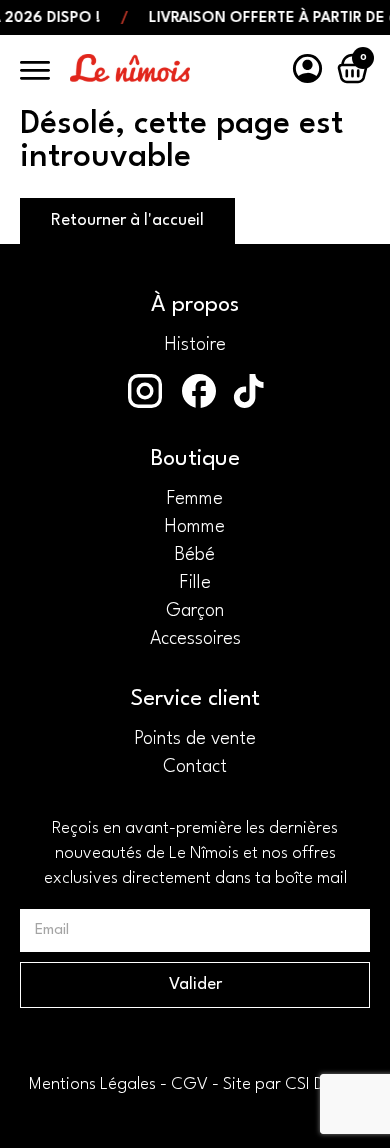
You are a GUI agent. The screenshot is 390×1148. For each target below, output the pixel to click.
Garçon (195, 611)
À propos (195, 305)
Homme (195, 527)
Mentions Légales (92, 1084)
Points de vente (195, 739)
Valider (195, 984)
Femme (195, 499)
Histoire (195, 345)
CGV (189, 1084)
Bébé (195, 555)
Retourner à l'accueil (127, 220)
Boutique (195, 459)
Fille (195, 583)
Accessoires (195, 639)
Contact (195, 767)
